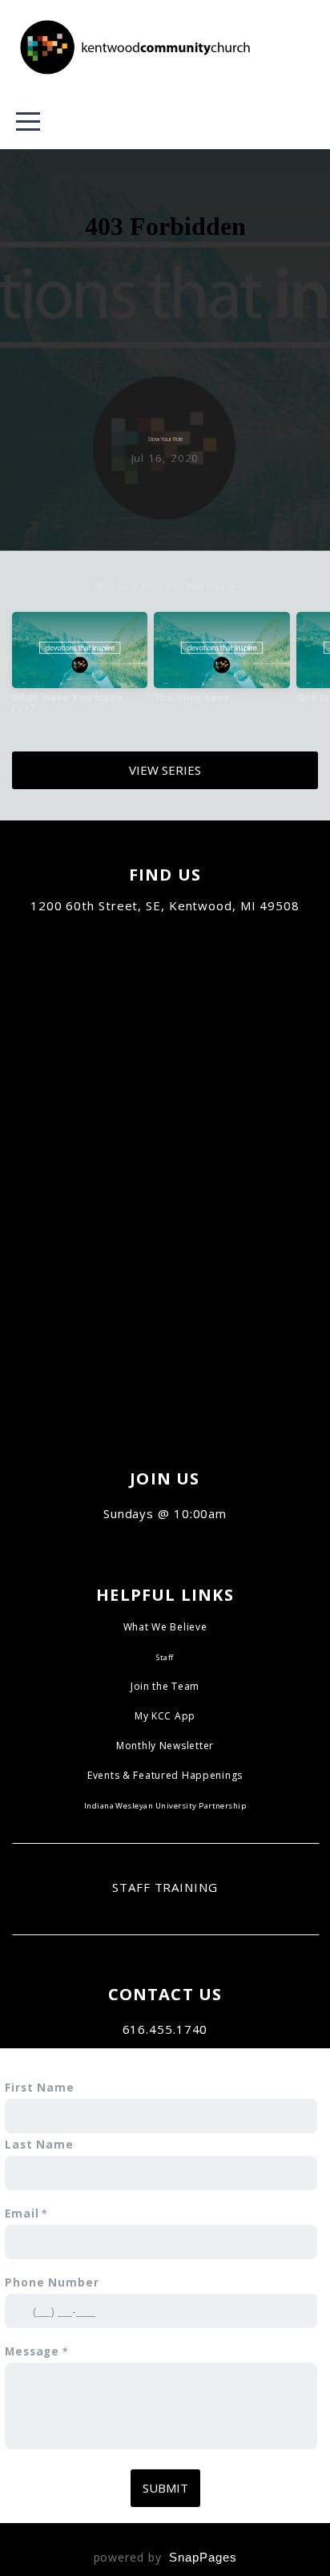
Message (32, 2351)
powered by (165, 2557)
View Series (165, 770)
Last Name (39, 2145)
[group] (80, 670)
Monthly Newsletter (165, 1746)
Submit (165, 2488)
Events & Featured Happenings (165, 1775)
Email (22, 2213)
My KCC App (165, 1716)
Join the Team (165, 1686)
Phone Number (52, 2282)
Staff (165, 1657)
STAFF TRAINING (165, 1887)
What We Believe (165, 1627)
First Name (40, 2088)
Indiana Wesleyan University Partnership (165, 1806)
